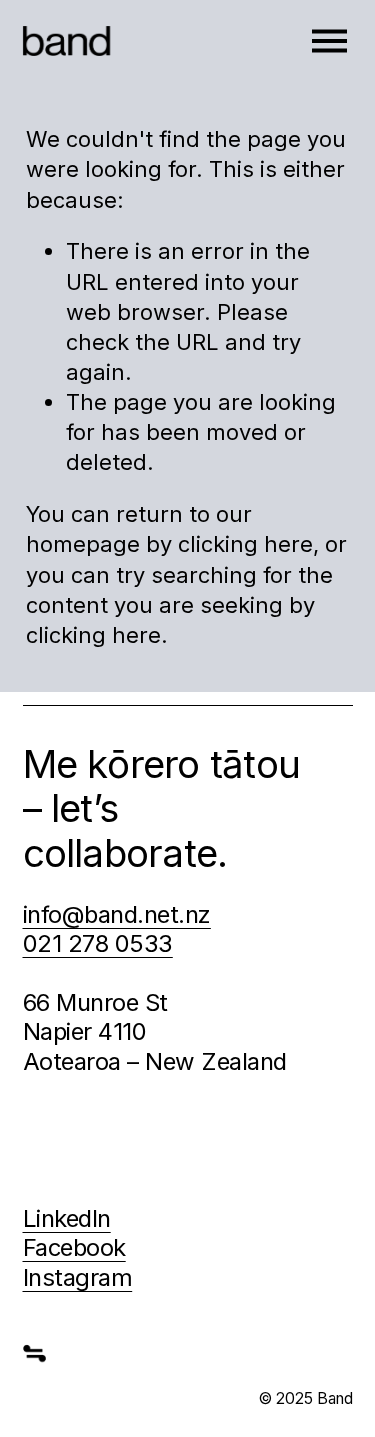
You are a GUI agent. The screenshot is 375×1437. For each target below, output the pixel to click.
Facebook (74, 1247)
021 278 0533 (98, 943)
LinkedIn (67, 1218)
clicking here (245, 544)
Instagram (78, 1277)
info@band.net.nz (117, 914)
